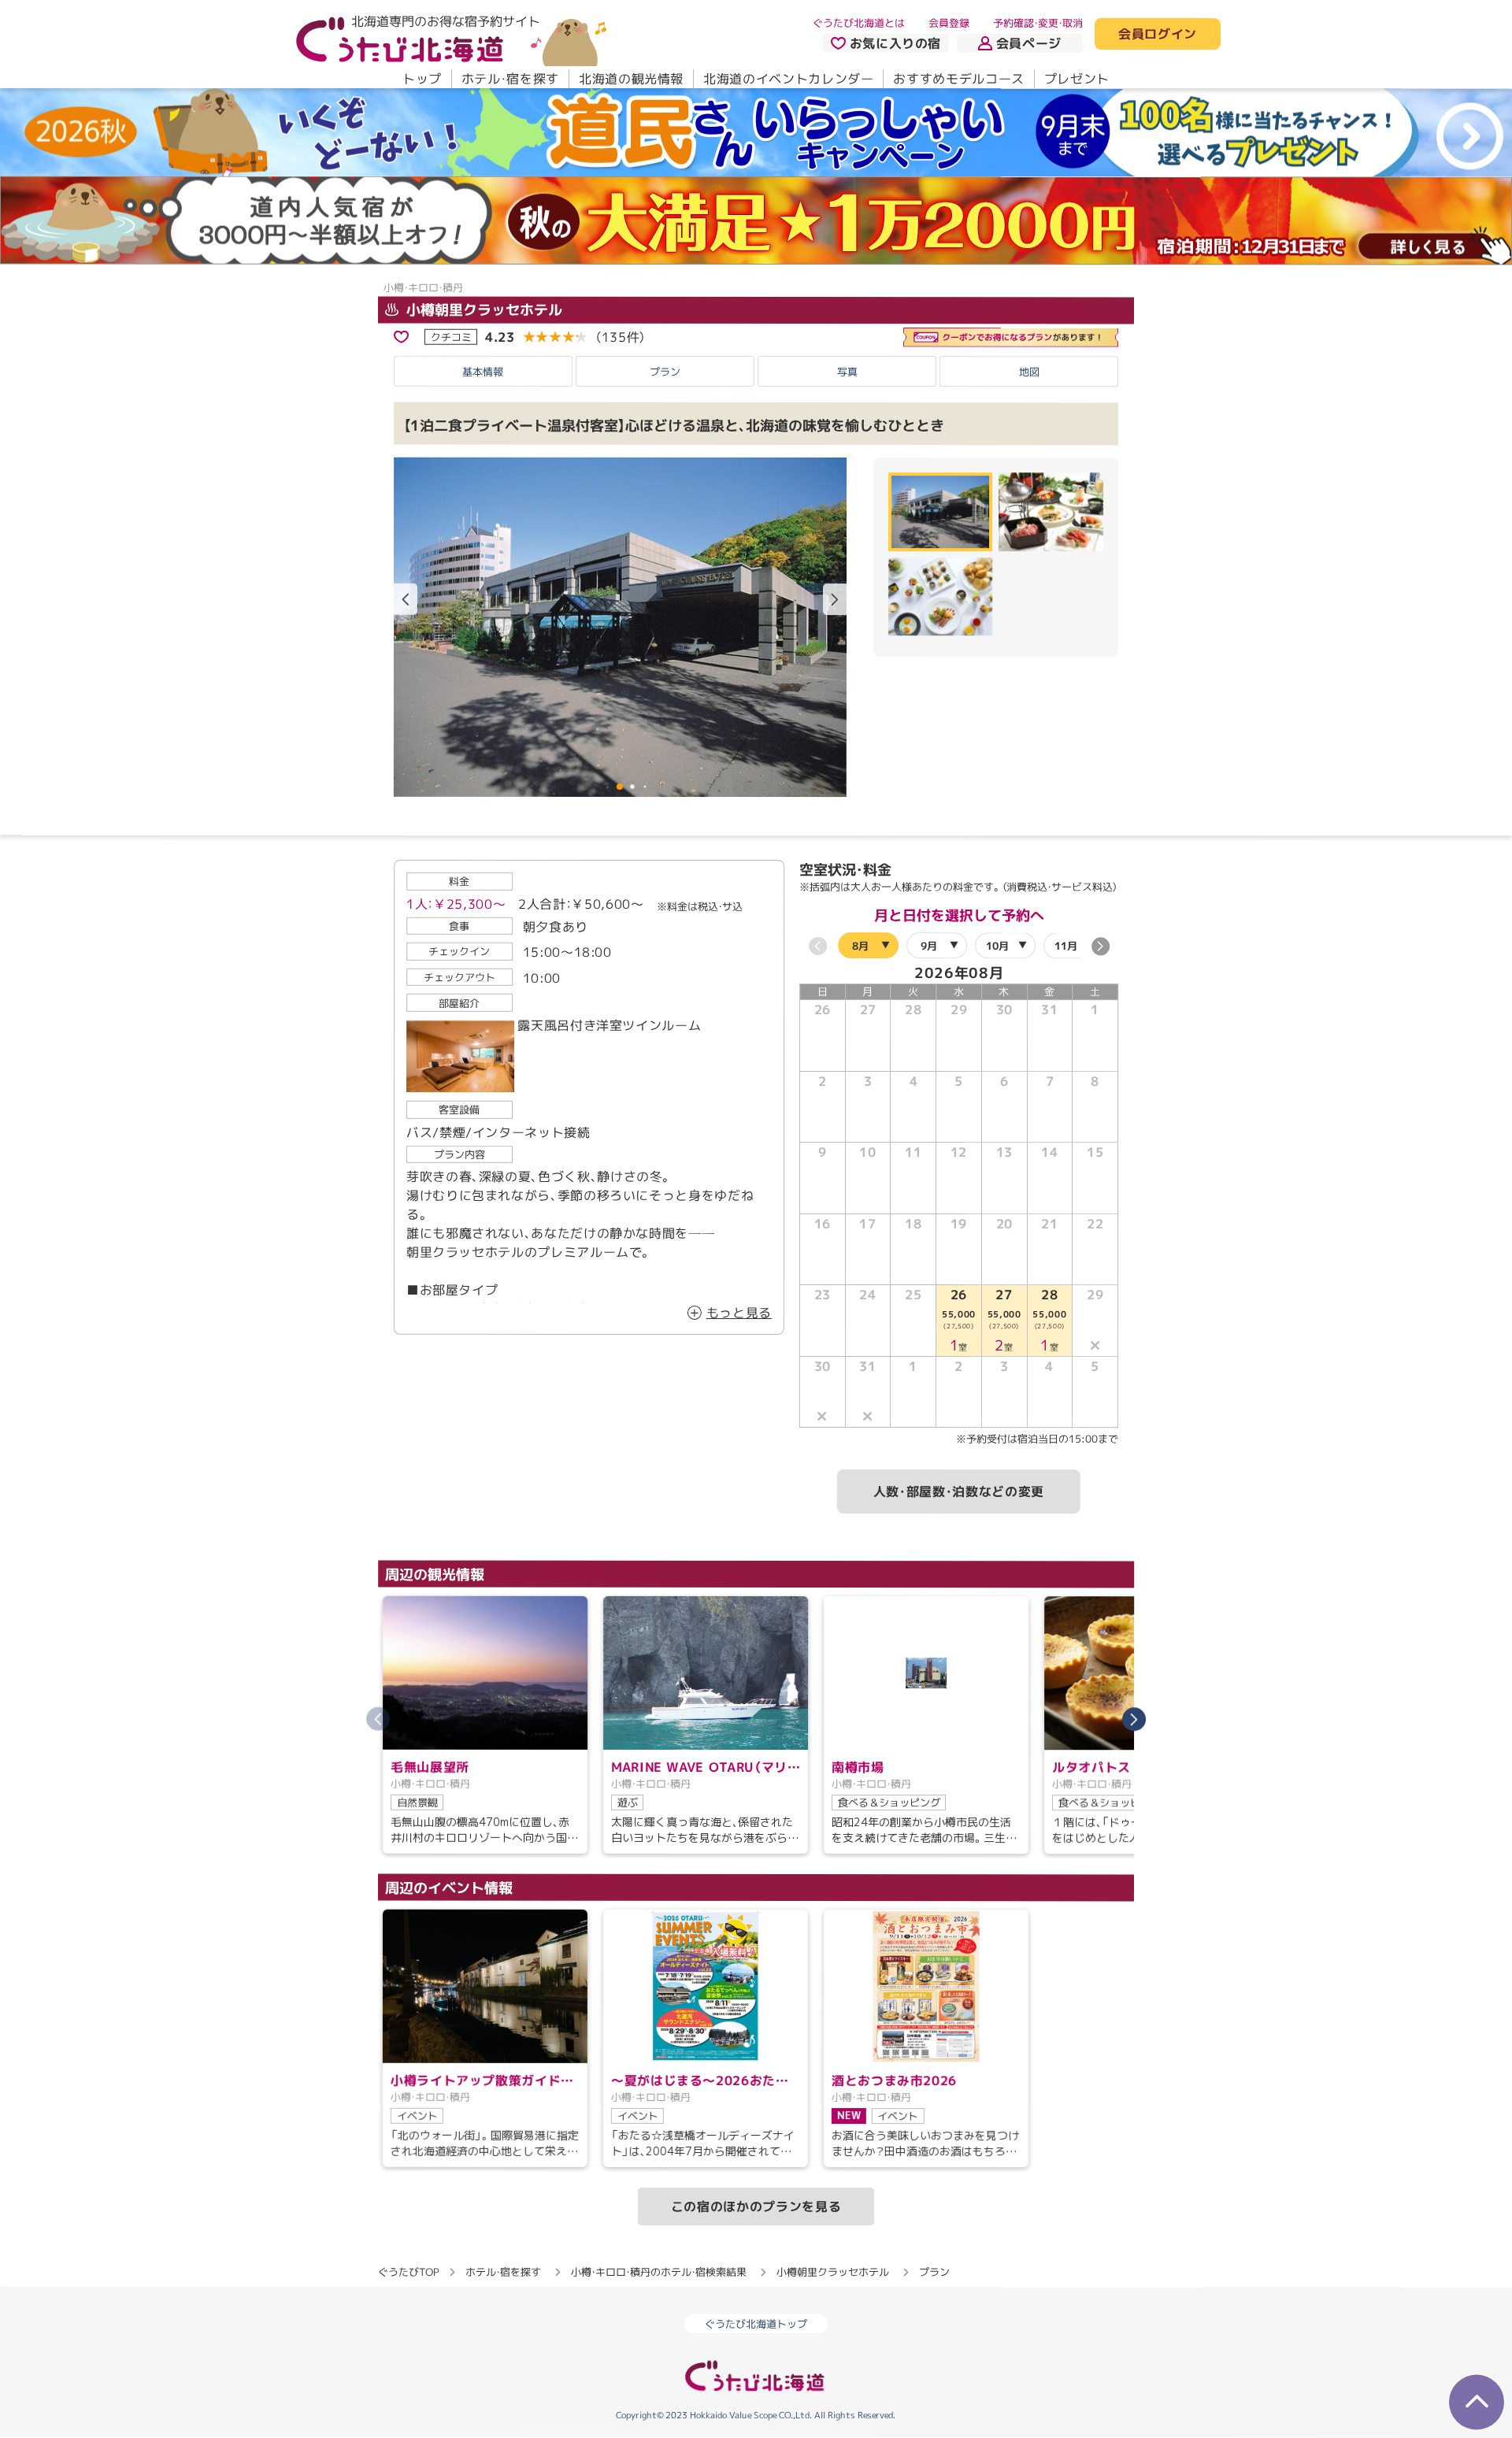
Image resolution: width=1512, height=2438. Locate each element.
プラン (665, 372)
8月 (860, 945)
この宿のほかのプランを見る (756, 2206)
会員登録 (949, 23)
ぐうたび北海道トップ (756, 2324)
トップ (422, 79)
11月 (1066, 946)
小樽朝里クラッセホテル (482, 310)
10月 (997, 946)
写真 (847, 372)
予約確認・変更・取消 (1038, 23)
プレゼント (1077, 79)
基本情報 (483, 372)
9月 (929, 946)
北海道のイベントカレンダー (788, 79)
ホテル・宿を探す (510, 79)
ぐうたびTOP (408, 2272)
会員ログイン (1158, 35)
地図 (1029, 372)
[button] (835, 600)
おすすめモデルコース (958, 79)
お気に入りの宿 (895, 43)
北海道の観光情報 (631, 79)
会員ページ (1029, 43)
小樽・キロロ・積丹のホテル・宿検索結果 (659, 2272)
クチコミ (451, 336)
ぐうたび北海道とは (859, 23)
